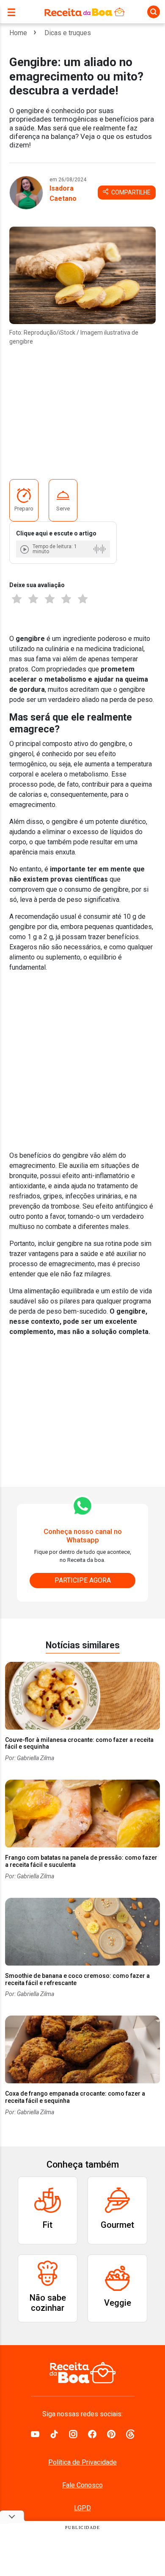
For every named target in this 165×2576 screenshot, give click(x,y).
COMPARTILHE (130, 192)
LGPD (82, 2508)
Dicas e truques (68, 33)
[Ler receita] (25, 549)
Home (18, 33)
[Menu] (14, 12)
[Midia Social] (35, 2433)
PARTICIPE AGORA (83, 1580)
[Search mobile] (154, 12)
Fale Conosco (82, 2485)
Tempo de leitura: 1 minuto (55, 549)
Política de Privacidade (82, 2462)
